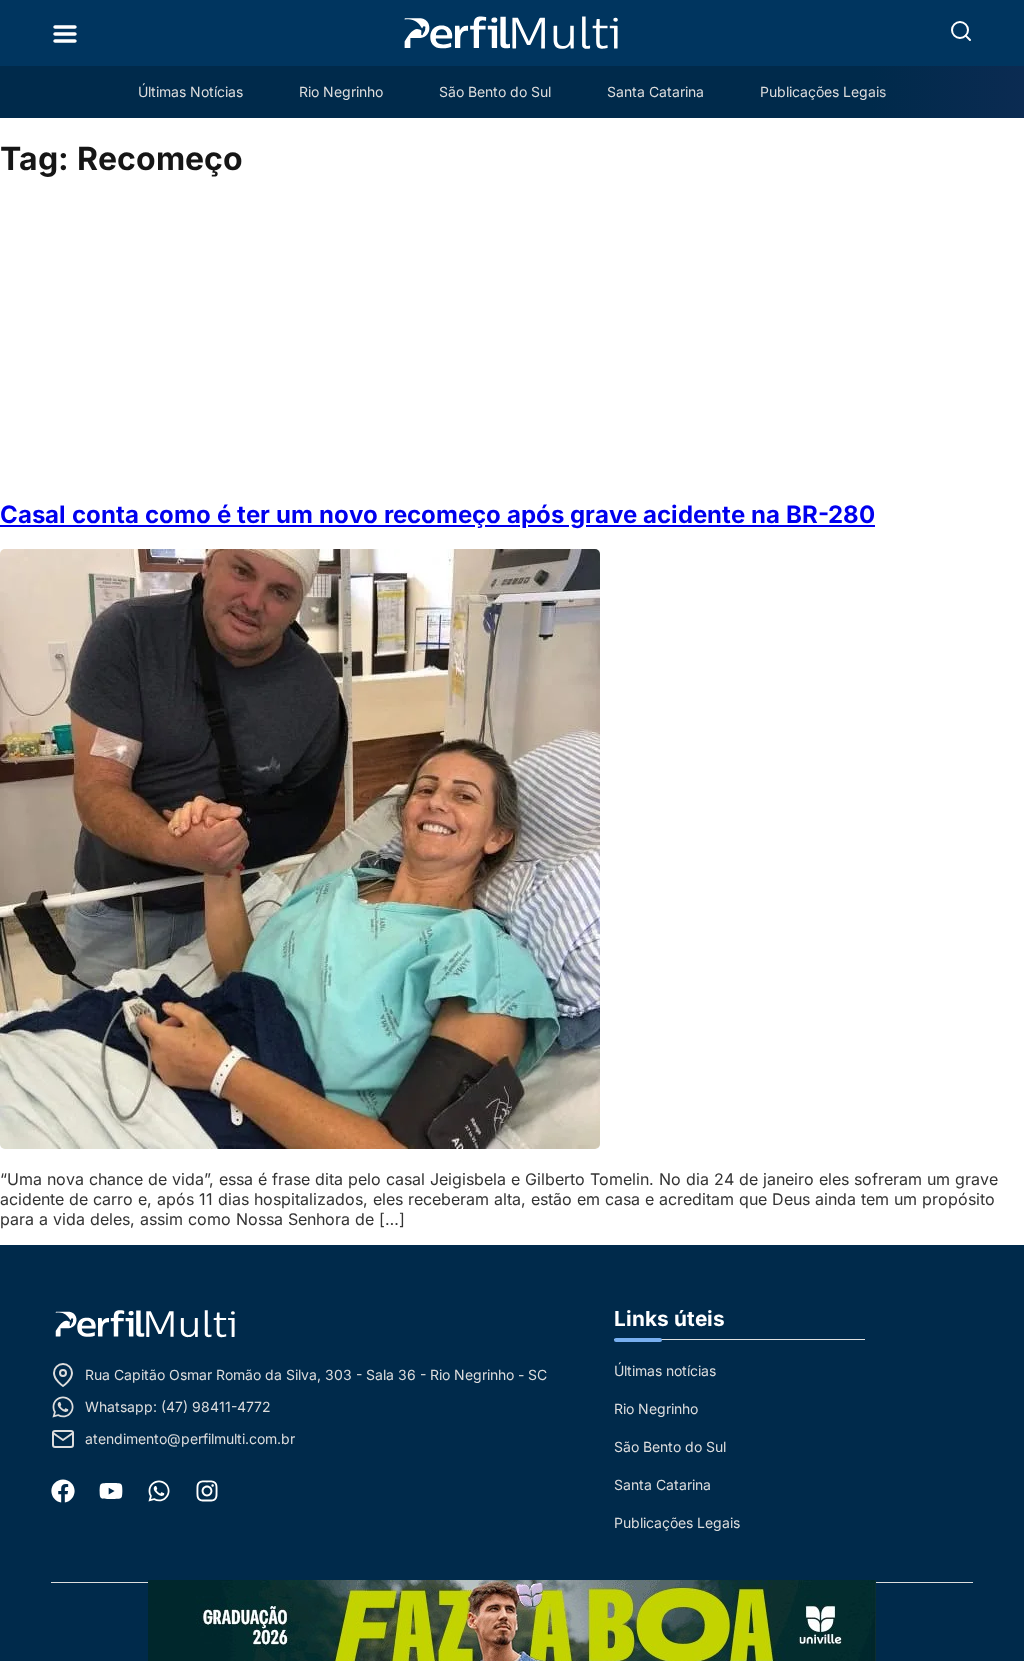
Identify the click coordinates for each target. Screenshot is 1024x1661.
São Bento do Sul (495, 91)
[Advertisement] (512, 340)
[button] (961, 31)
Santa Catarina (655, 91)
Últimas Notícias (190, 91)
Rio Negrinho (341, 91)
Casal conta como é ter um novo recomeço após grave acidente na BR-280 (437, 514)
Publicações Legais (823, 91)
